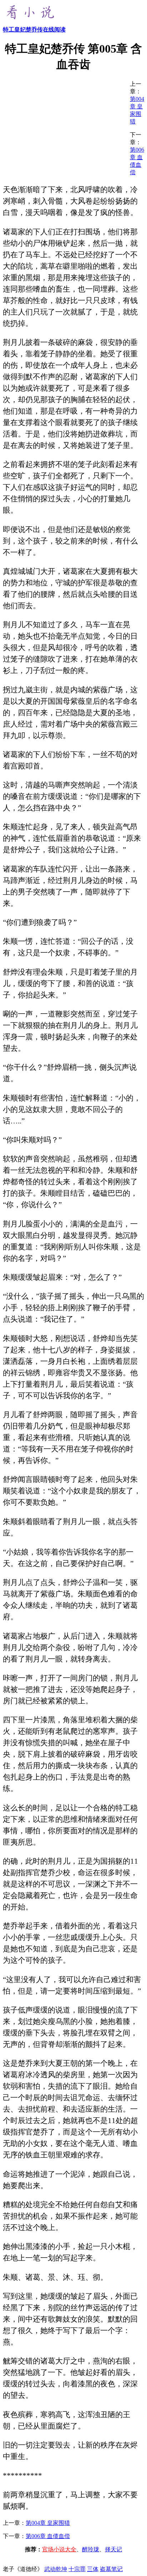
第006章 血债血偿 (48, 2536)
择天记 (113, 2549)
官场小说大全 (59, 2549)
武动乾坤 (56, 2569)
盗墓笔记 (111, 2569)
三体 (93, 2569)
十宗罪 (77, 2569)
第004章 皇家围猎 (48, 2523)
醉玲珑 (91, 2549)
